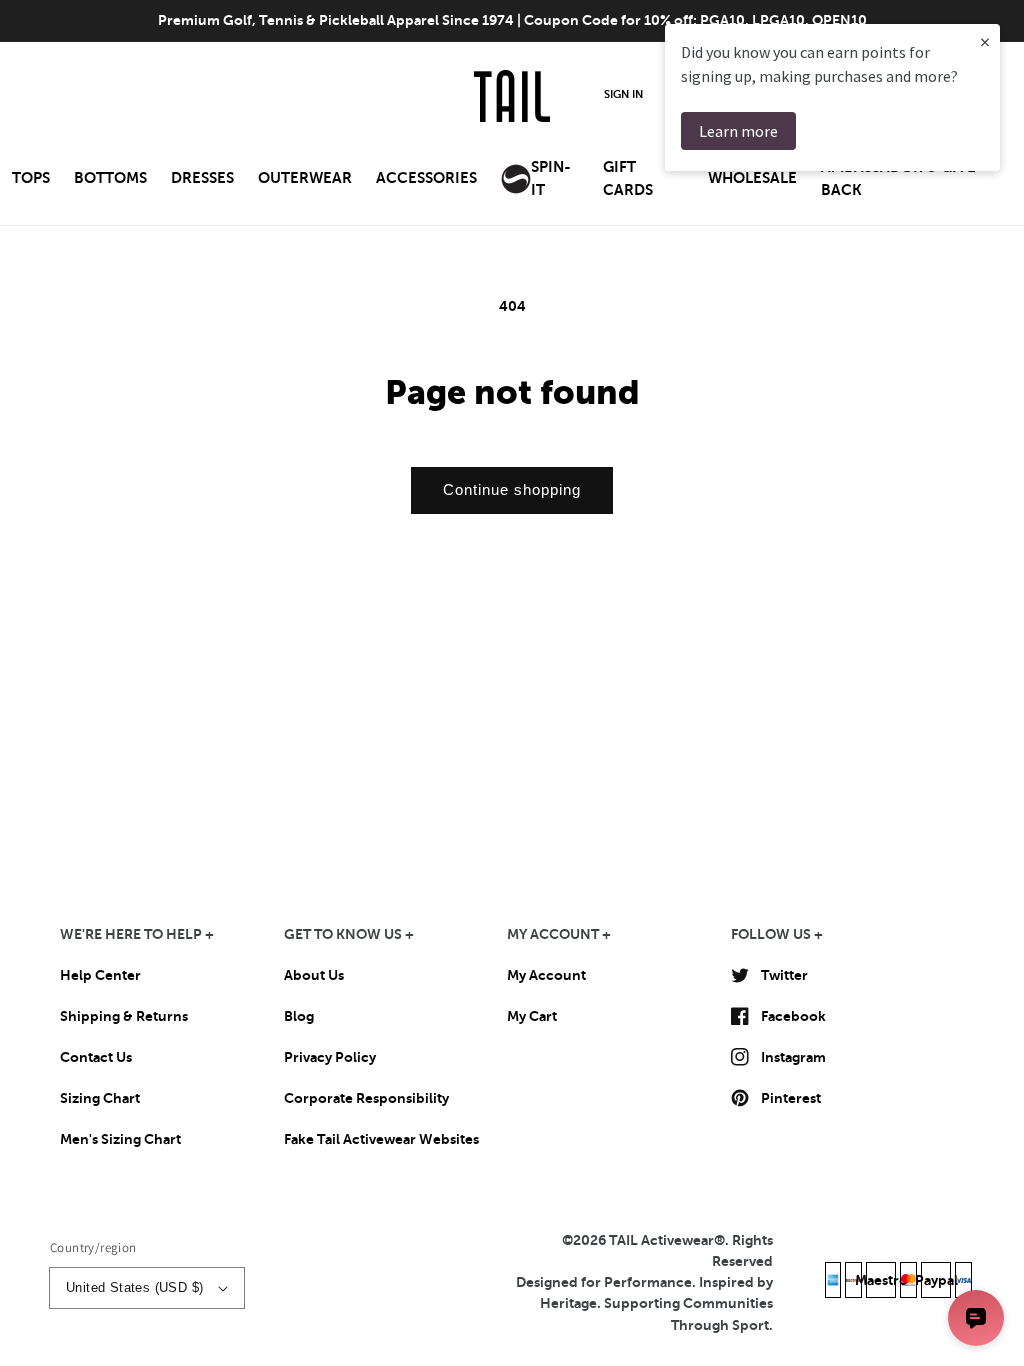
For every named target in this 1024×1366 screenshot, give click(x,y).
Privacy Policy (330, 1057)
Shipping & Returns (124, 1016)
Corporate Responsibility (366, 1098)
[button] (31, 184)
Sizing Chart (100, 1098)
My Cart (532, 1016)
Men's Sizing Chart (120, 1139)
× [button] (985, 41)
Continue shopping (512, 489)
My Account (546, 975)
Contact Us (96, 1057)
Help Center (100, 975)
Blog (299, 1016)
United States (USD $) (134, 1287)
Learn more (738, 131)
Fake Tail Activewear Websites (381, 1139)
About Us (314, 975)
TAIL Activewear (661, 1240)
